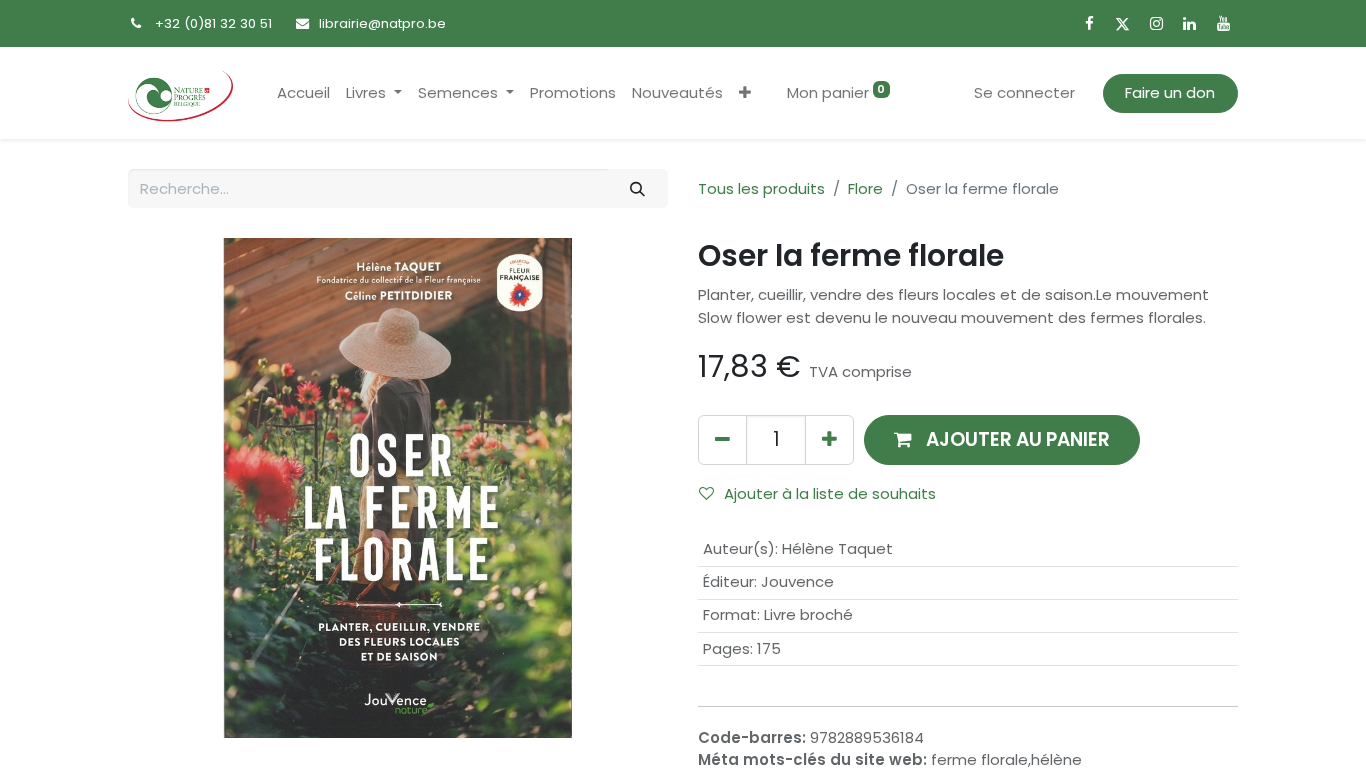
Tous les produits (761, 188)
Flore (865, 188)
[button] (745, 93)
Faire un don (1170, 92)
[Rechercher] (638, 188)
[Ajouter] (829, 439)
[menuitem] (303, 93)
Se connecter (1024, 92)
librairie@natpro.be (382, 23)
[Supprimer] (722, 439)
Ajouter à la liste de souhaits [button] (830, 493)
